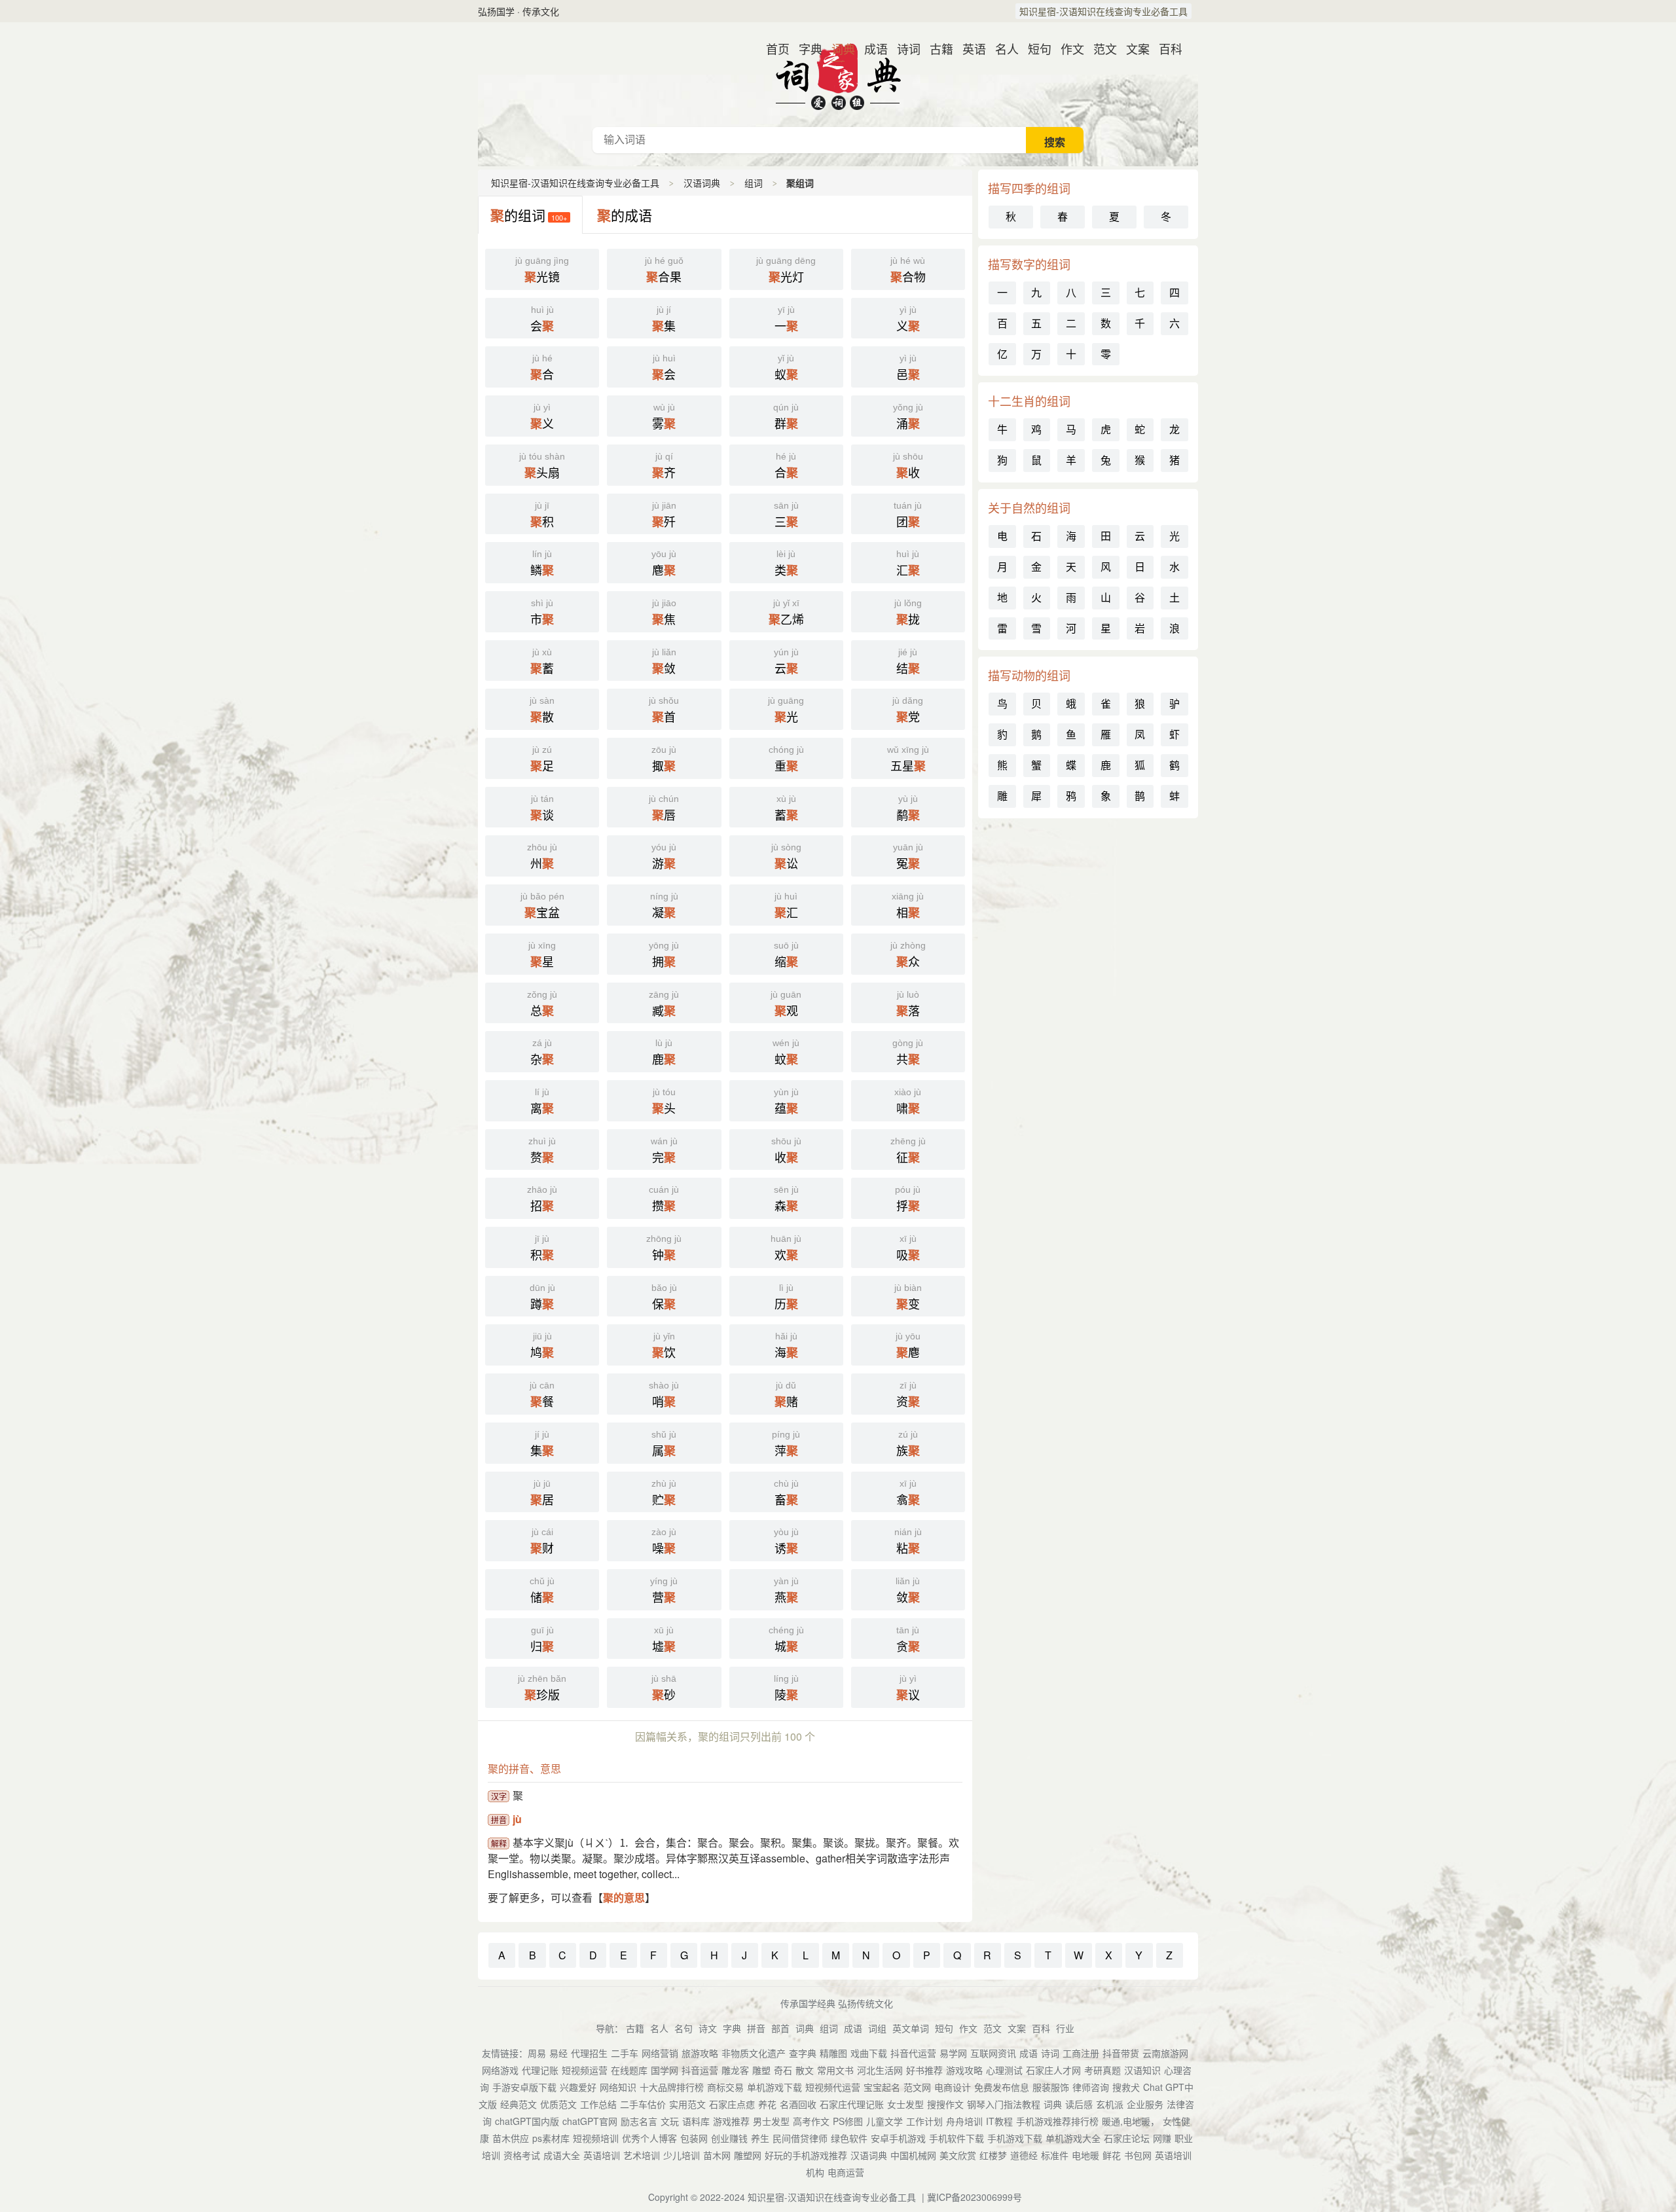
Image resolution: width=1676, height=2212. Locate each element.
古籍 (936, 48)
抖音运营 (700, 2070)
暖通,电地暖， (1131, 2121)
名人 (1002, 48)
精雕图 (833, 2053)
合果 (664, 270)
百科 (1165, 48)
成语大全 (562, 2155)
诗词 (903, 48)
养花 (767, 2104)
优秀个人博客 (649, 2138)
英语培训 (602, 2155)
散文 (805, 2070)
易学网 (953, 2053)
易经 (558, 2053)
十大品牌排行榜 (672, 2087)
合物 (908, 270)
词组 (877, 2028)
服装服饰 (1051, 2087)
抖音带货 (1121, 2053)
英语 (969, 48)
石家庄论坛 (1127, 2138)
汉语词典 (838, 75)
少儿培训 (682, 2155)
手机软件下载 (956, 2138)
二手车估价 (643, 2104)
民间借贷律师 (800, 2138)
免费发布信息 (1002, 2087)
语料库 (696, 2121)
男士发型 (771, 2121)
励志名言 (639, 2121)
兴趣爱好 (578, 2087)
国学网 (665, 2070)
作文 (1067, 48)
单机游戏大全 (1073, 2138)
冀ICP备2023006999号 (975, 2197)
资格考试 (522, 2155)
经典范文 (519, 2104)
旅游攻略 (700, 2053)
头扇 (542, 466)
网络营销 (660, 2053)
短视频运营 (585, 2070)
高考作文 (811, 2121)
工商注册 (1081, 2053)
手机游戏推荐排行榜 (1057, 2121)
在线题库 (629, 2070)
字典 (805, 48)
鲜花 (1112, 2155)
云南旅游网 (1165, 2053)
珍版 (542, 1688)
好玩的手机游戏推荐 (806, 2155)
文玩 (670, 2121)
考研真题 (1102, 2070)
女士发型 (905, 2104)
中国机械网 (913, 2155)
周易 (537, 2053)
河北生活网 (880, 2070)
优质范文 (558, 2104)
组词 (754, 183)
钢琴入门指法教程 (1004, 2104)
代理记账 (540, 2070)
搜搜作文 (945, 2104)
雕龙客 (735, 2070)
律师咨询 (1091, 2087)
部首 (780, 2028)
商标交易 (725, 2087)
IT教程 (999, 2121)
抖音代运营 (913, 2053)
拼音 (756, 2028)
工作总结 (598, 2104)
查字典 (803, 2053)
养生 (760, 2138)
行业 (1065, 2028)
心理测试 (1004, 2070)
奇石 (783, 2070)
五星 (908, 759)
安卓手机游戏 (898, 2138)
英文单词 (911, 2028)
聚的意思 (624, 1897)
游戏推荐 (731, 2121)
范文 (1100, 48)
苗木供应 (511, 2138)
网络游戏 (500, 2070)
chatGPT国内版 (527, 2121)
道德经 (1024, 2155)
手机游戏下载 (1015, 2138)
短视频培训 (596, 2138)
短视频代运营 (833, 2087)
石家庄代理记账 (852, 2104)
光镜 (542, 270)
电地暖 (1085, 2155)
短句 (1034, 48)
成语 (871, 48)
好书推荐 (924, 2070)
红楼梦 (993, 2155)
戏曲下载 (869, 2053)
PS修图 (848, 2121)
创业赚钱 (729, 2138)
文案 (1133, 48)
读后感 (1079, 2104)
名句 (683, 2028)
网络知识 (618, 2087)
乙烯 (786, 613)
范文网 (917, 2087)
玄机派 (1110, 2104)
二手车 (625, 2053)
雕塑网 (748, 2155)
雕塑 (761, 2070)
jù (517, 1819)
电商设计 (953, 2087)
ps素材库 (551, 2138)
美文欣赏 (958, 2155)
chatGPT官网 (590, 2121)
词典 (838, 48)
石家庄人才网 (1053, 2070)
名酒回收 (798, 2104)
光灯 (786, 270)
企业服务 (1145, 2104)
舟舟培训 (964, 2121)
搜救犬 (1126, 2087)
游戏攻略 (964, 2070)
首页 (773, 48)
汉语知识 (1142, 2070)
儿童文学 (884, 2121)
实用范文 (687, 2104)
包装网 (694, 2138)
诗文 (708, 2028)
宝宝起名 (882, 2087)
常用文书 (835, 2070)
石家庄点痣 (732, 2104)
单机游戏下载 (774, 2087)
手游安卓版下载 (524, 2087)
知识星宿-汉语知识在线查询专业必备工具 (1103, 11)
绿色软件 (849, 2138)
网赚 (1162, 2138)
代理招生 (589, 2053)
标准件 (1055, 2155)
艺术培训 (642, 2155)
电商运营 (846, 2172)
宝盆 (542, 906)
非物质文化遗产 (754, 2053)
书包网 (1138, 2155)
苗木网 (717, 2155)
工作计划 (924, 2121)
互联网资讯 (993, 2053)
